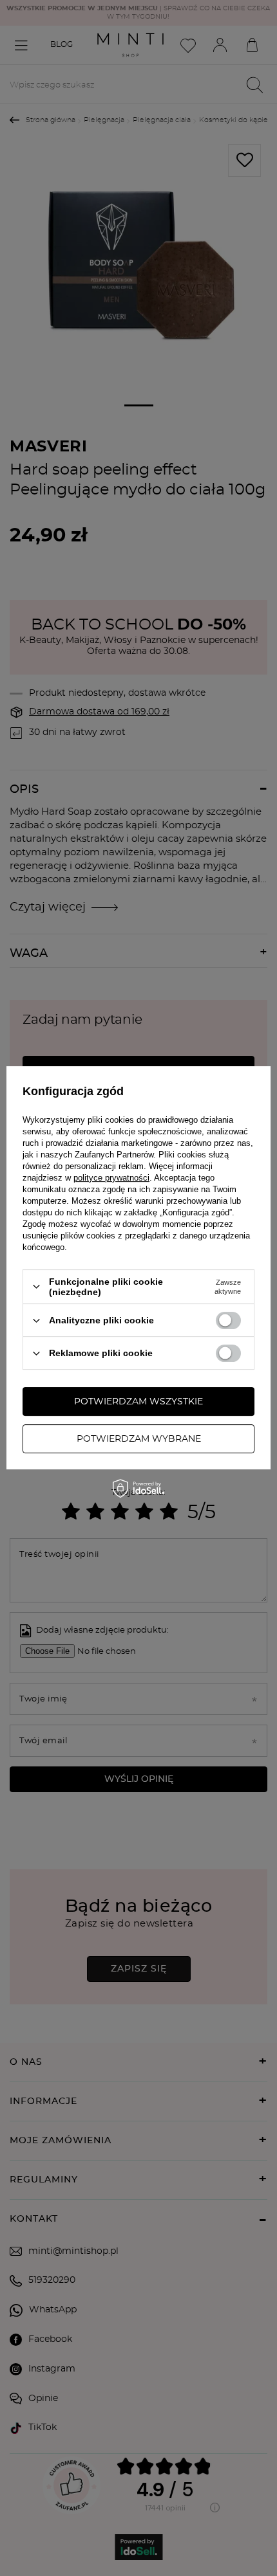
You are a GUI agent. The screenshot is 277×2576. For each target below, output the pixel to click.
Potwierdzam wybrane (139, 1439)
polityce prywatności (111, 1178)
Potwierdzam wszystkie (138, 1402)
